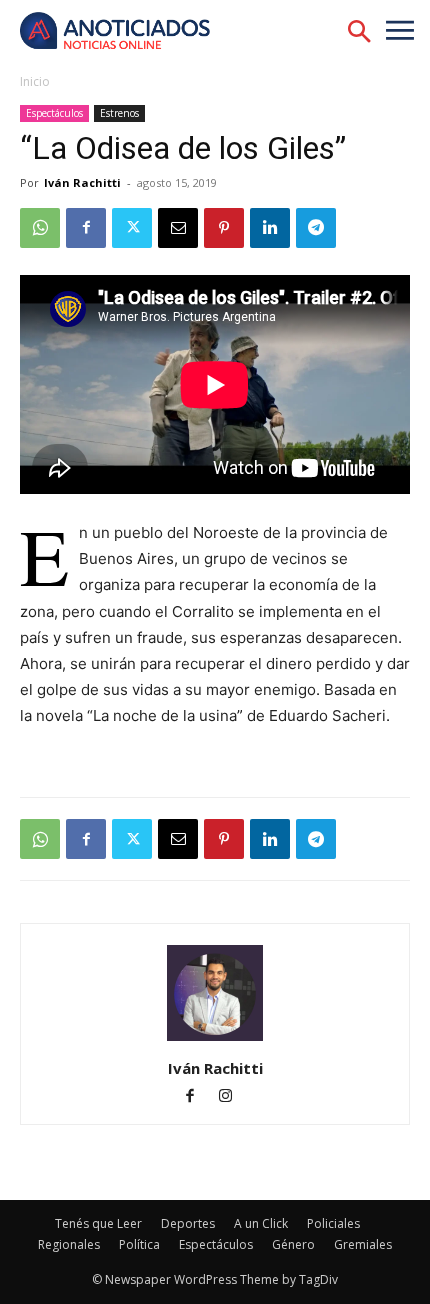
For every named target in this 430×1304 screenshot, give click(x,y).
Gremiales (363, 1244)
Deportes (188, 1223)
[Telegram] (316, 228)
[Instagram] (233, 1097)
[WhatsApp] (40, 228)
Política (139, 1244)
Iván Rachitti (82, 182)
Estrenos (119, 113)
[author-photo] (215, 1040)
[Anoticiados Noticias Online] (125, 32)
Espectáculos (54, 113)
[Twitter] (132, 228)
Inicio (35, 81)
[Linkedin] (270, 228)
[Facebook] (86, 228)
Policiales (333, 1223)
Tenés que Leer (98, 1223)
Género (293, 1244)
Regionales (69, 1244)
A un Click (261, 1223)
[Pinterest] (224, 228)
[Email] (178, 228)
